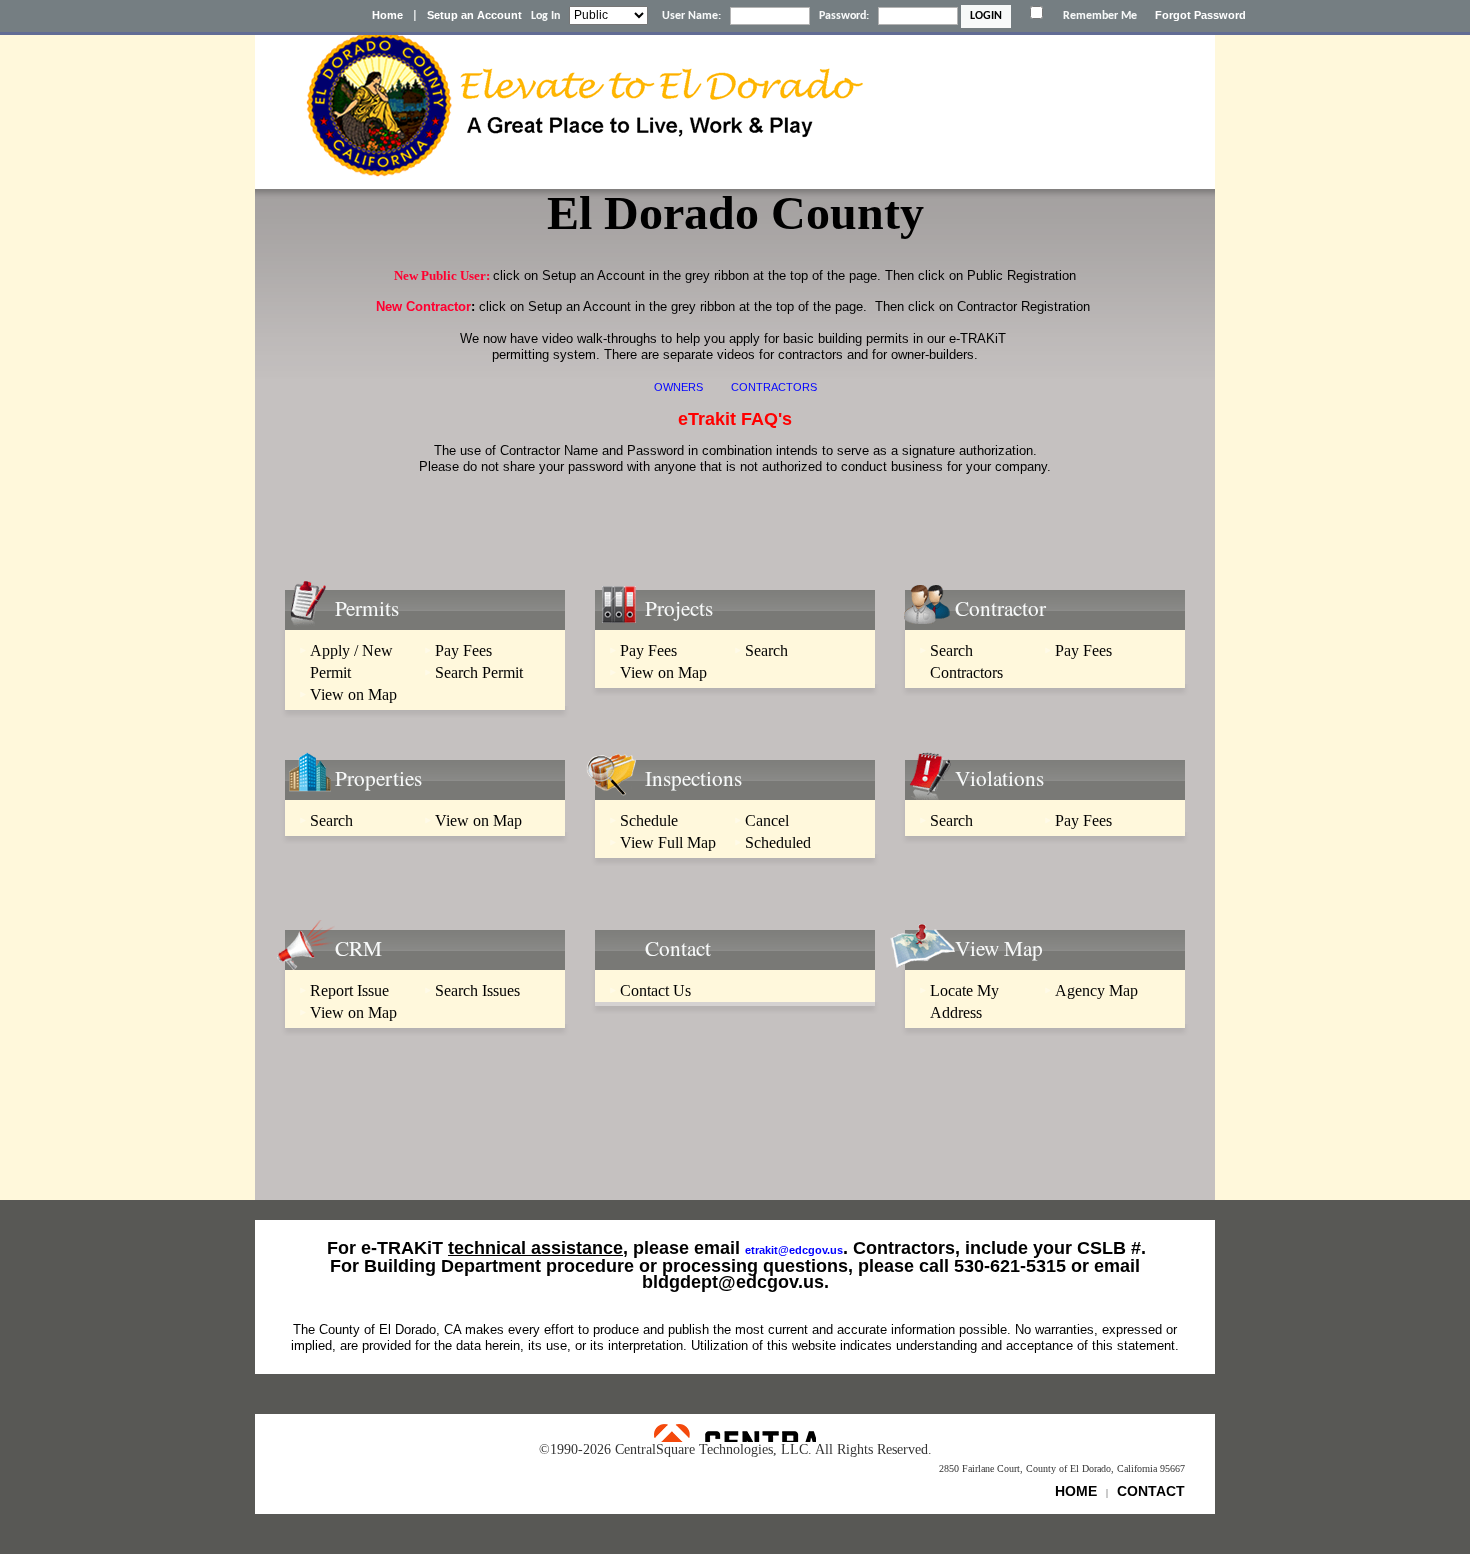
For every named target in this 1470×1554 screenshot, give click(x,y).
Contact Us (655, 990)
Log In (545, 16)
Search (766, 650)
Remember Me (1100, 16)
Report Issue (349, 990)
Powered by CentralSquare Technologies (735, 1433)
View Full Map (668, 842)
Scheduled (778, 842)
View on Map (353, 694)
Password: (844, 16)
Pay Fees (463, 650)
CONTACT (1151, 1491)
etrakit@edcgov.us (794, 1250)
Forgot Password (1200, 15)
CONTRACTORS (774, 387)
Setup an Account (474, 15)
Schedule (649, 820)
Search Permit (479, 672)
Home (387, 15)
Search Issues (477, 990)
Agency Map (1096, 990)
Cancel (767, 820)
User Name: (691, 16)
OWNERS (678, 387)
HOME (1076, 1491)
